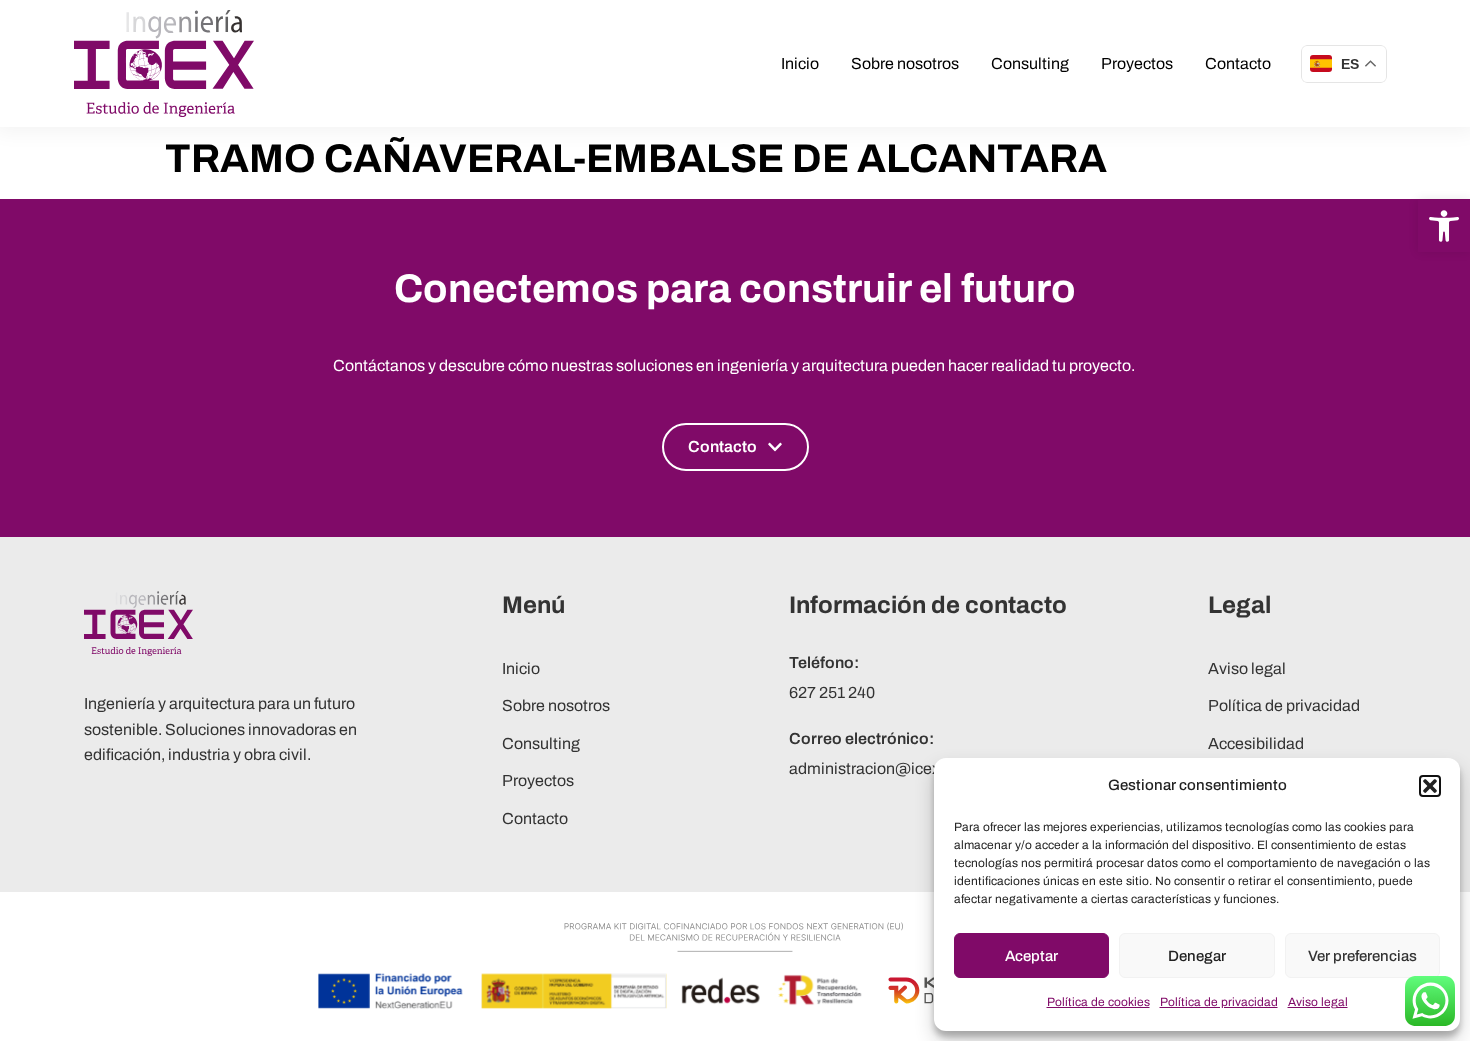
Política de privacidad (1219, 1002)
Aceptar (1031, 956)
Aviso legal (1318, 1002)
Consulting (1030, 63)
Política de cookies (1098, 1002)
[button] (1444, 226)
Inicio (800, 63)
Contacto (1238, 63)
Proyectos (1137, 63)
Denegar (1197, 956)
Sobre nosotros (905, 63)
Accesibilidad (1256, 743)
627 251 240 (832, 692)
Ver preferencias (1362, 956)
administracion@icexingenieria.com (917, 768)
